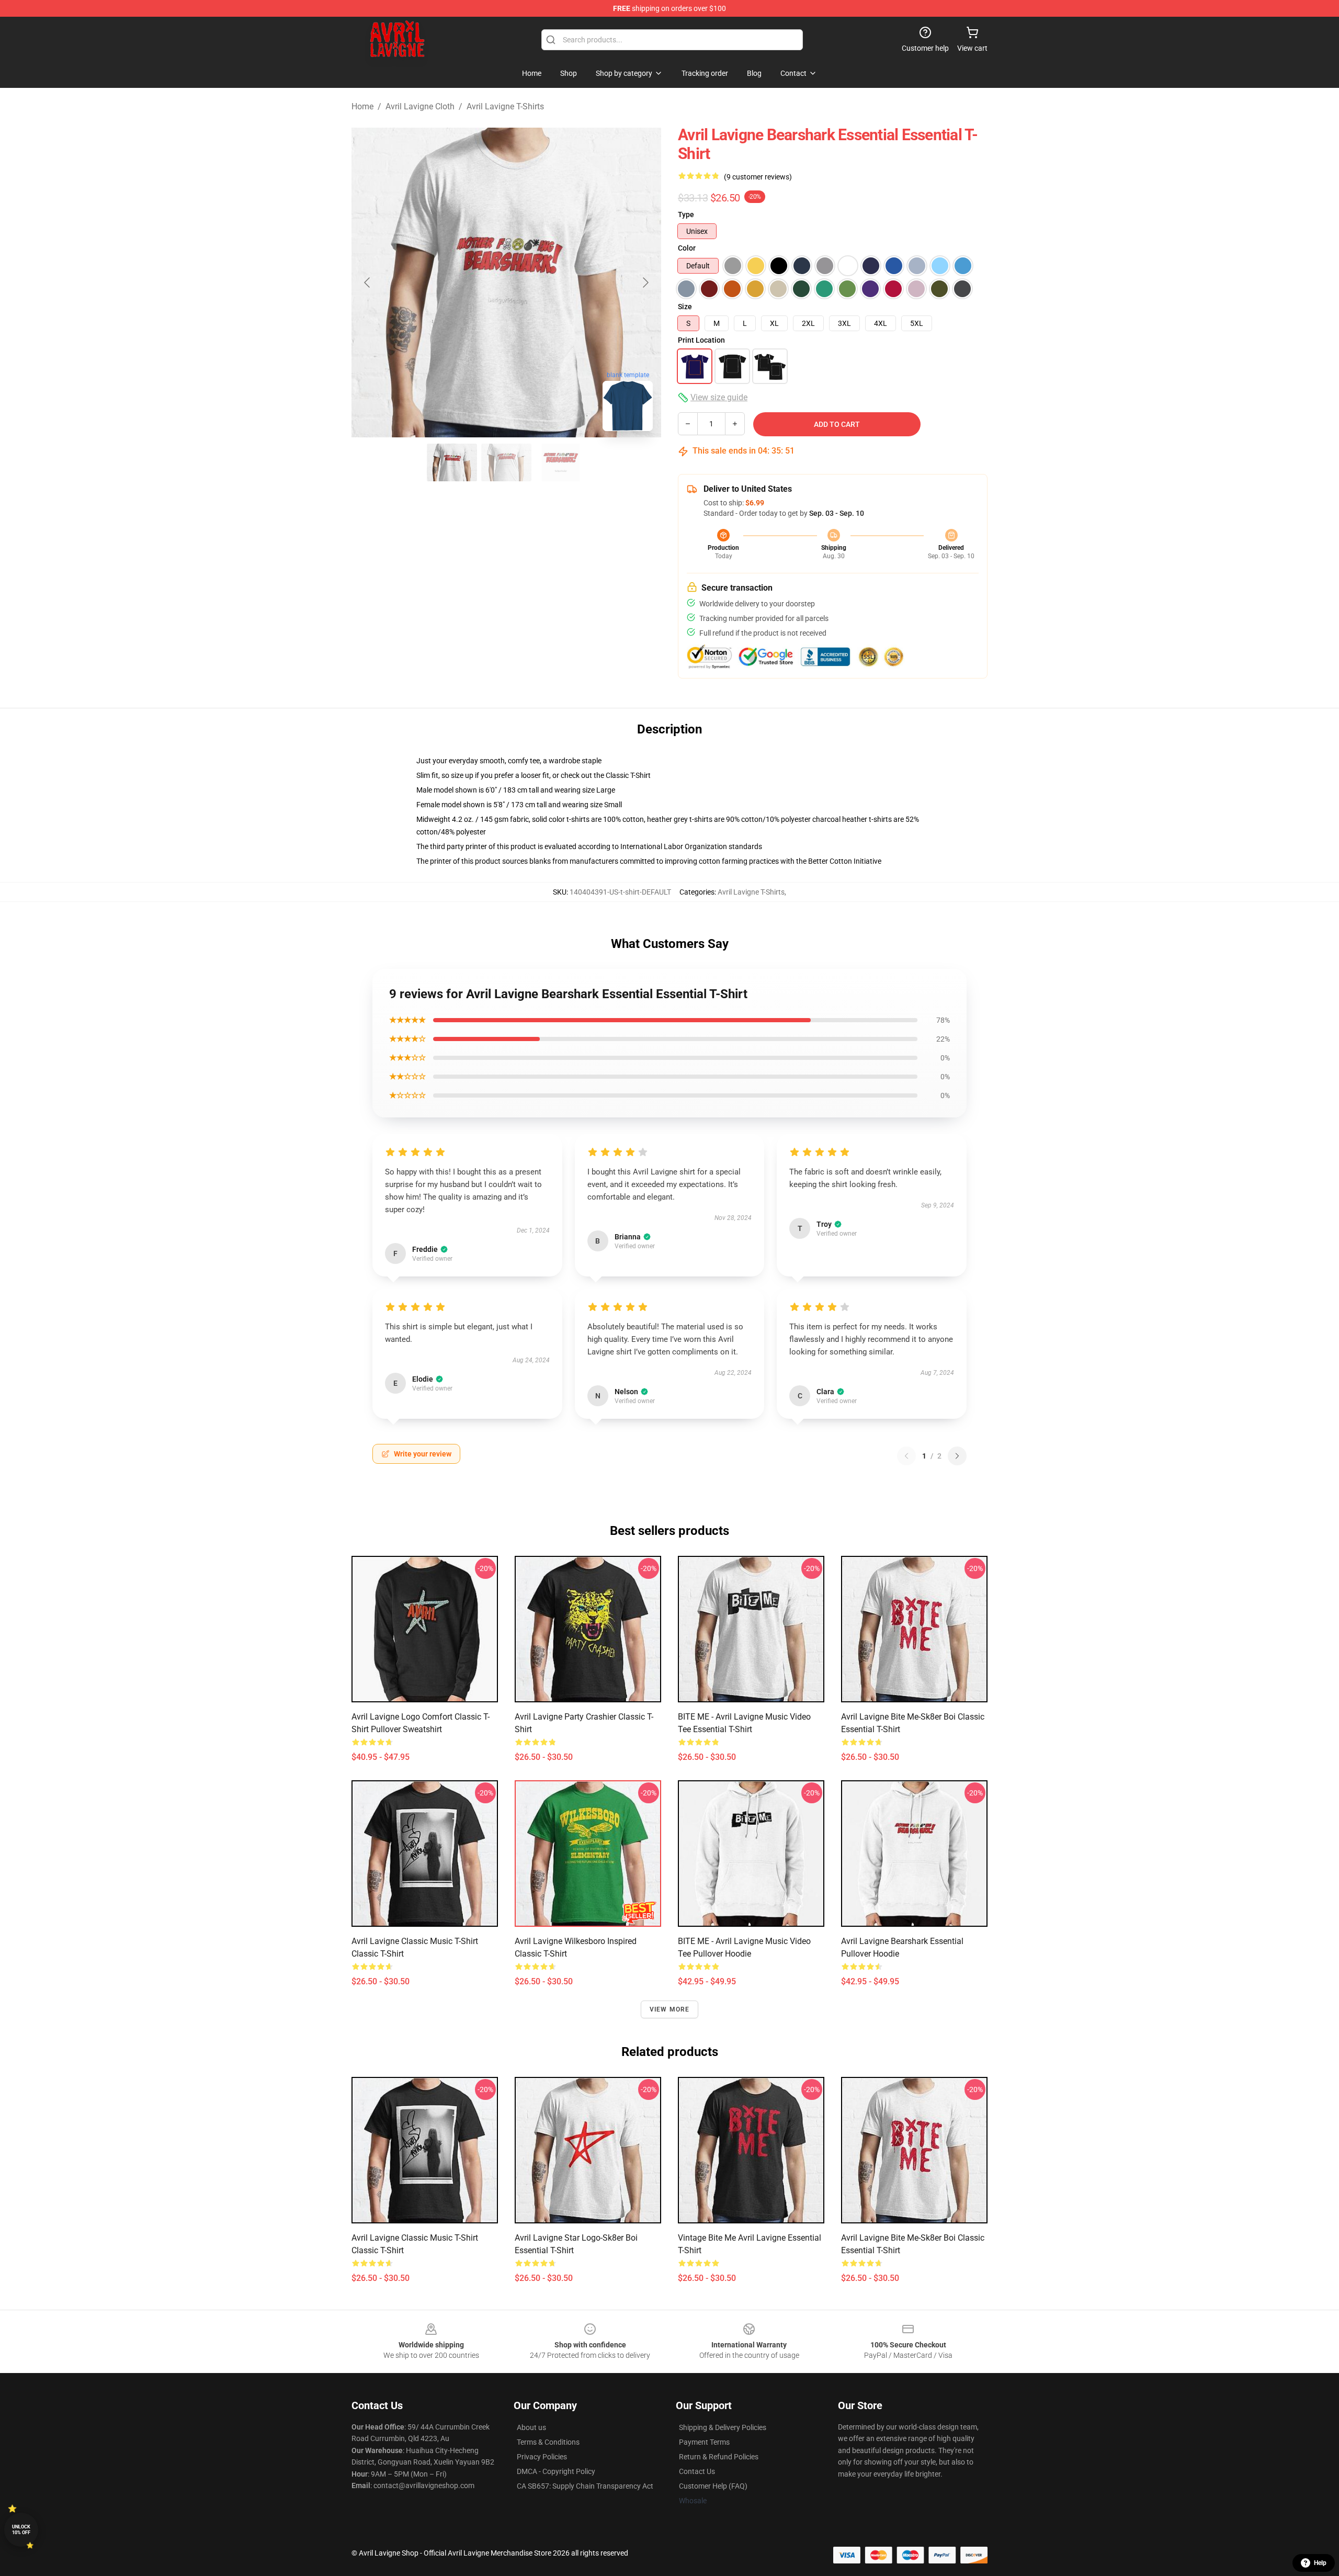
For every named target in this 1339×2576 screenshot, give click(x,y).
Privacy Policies (542, 2457)
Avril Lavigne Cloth (420, 106)
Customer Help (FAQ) (713, 2486)
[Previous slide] (368, 283)
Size (685, 307)
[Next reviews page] (957, 1456)
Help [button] (1320, 2563)
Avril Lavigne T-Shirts (505, 106)
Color (687, 248)
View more (670, 2009)
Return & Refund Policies (719, 2457)
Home (362, 106)
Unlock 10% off (21, 2530)
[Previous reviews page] (906, 1456)
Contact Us (697, 2471)
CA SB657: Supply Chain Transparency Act (585, 2486)
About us (531, 2427)
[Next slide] (645, 283)
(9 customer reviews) (758, 177)
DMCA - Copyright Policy (556, 2471)
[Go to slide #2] (506, 462)
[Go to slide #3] (561, 462)
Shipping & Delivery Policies (723, 2427)
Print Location (701, 340)
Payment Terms (704, 2442)
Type (686, 214)
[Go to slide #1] (452, 462)
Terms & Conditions (548, 2442)
